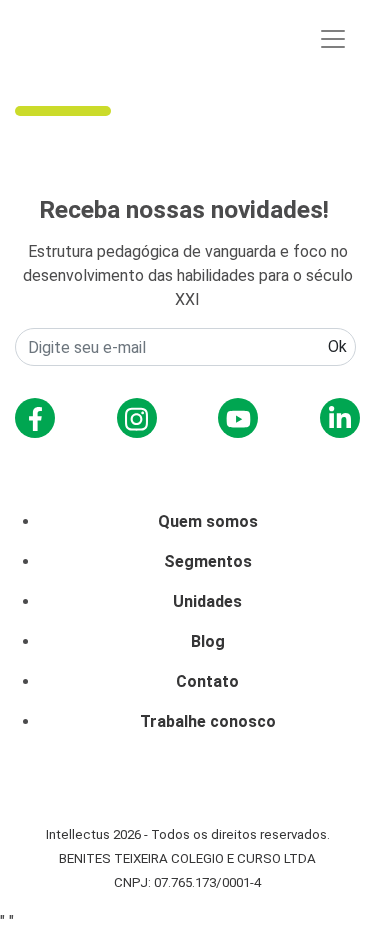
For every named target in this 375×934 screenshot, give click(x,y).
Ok (337, 346)
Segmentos (208, 561)
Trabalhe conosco (208, 721)
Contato (207, 681)
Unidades (207, 601)
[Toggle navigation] (333, 39)
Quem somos (208, 521)
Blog (208, 641)
